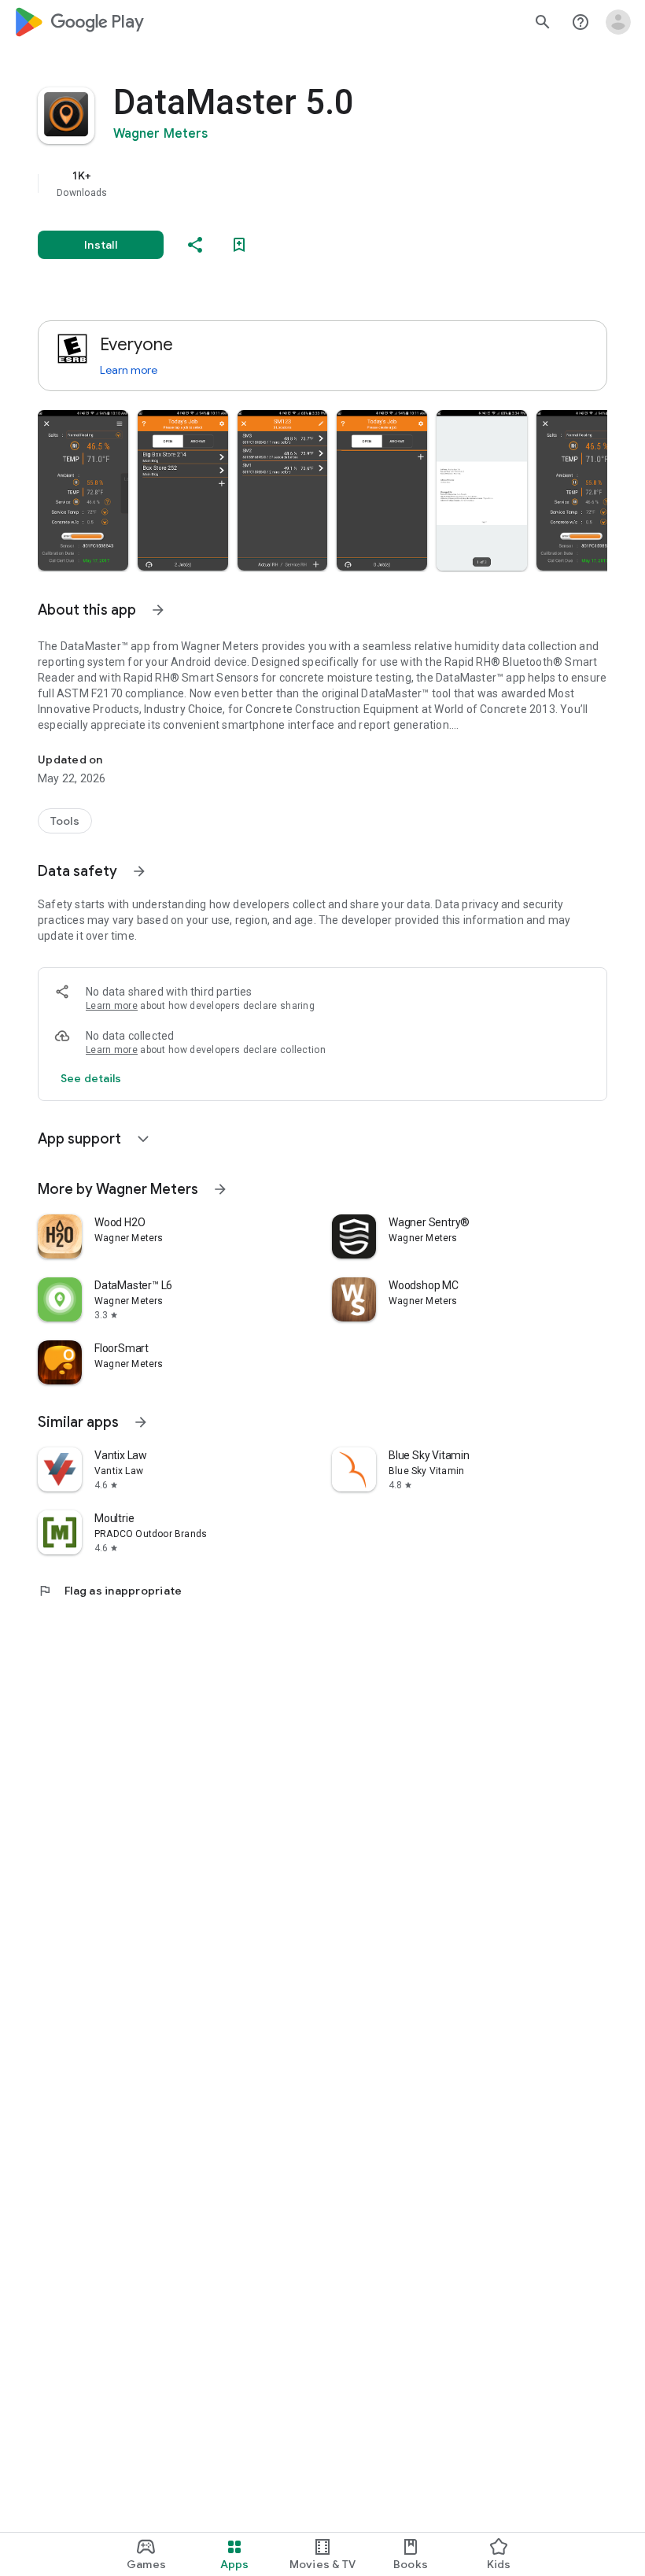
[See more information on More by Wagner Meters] (220, 1189)
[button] (83, 490)
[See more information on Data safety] (139, 871)
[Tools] (65, 821)
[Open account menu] (618, 22)
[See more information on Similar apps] (141, 1422)
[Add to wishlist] (239, 245)
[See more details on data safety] (91, 1078)
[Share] (195, 245)
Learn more (129, 370)
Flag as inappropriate (110, 1591)
